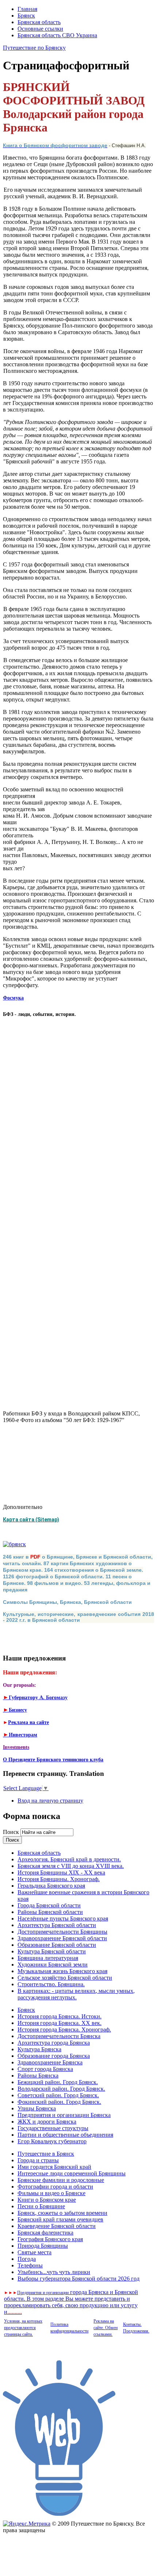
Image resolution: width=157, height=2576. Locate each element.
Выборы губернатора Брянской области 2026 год (78, 2279)
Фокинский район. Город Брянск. (59, 2102)
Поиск (12, 1832)
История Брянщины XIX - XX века (61, 1872)
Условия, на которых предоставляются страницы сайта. (23, 2328)
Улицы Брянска (37, 2108)
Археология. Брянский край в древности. (69, 1859)
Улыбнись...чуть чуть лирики (54, 2272)
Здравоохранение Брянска (50, 2062)
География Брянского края (50, 2239)
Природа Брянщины (43, 2246)
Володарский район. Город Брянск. (61, 2089)
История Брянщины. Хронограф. (59, 1879)
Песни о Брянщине (41, 2206)
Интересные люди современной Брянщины (72, 2173)
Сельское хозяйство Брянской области (65, 1978)
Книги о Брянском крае (47, 2200)
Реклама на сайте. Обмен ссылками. (106, 2328)
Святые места (35, 2252)
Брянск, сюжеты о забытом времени (62, 2213)
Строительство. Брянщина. (51, 1984)
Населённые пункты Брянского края (63, 1918)
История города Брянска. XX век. (60, 2023)
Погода (27, 2259)
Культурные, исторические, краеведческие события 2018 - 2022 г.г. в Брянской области (78, 1617)
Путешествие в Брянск (46, 2154)
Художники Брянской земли (53, 1965)
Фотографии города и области (55, 2187)
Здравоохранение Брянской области (62, 1938)
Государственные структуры (53, 2128)
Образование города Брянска (54, 2056)
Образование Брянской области (57, 1945)
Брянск (26, 16)
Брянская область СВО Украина (57, 35)
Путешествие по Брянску (34, 48)
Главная (27, 9)
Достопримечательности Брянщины (62, 1932)
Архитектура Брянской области (57, 1925)
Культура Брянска (39, 2049)
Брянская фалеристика (45, 2233)
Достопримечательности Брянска (59, 2036)
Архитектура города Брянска (54, 2043)
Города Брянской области (49, 1905)
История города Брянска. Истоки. (60, 2016)
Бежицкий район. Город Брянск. (58, 2082)
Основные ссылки (40, 29)
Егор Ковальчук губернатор (52, 2141)
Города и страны (38, 2160)
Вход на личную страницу (50, 1801)
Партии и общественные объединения (65, 2135)
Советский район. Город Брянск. (58, 2095)
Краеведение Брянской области (57, 2226)
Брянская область (39, 22)
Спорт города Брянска (45, 2069)
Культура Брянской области (52, 1951)
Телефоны (30, 2265)
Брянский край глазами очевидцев (60, 2219)
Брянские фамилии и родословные (61, 2180)
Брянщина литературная (48, 1958)
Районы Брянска (38, 2076)
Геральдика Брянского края (51, 1886)
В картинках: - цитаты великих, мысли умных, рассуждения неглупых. (76, 1994)
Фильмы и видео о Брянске (51, 2193)
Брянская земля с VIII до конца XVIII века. (71, 1866)
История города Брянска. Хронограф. (64, 2030)
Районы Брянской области (50, 1912)
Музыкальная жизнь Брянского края (62, 1971)
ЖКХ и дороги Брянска (47, 2122)
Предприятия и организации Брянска (64, 2115)
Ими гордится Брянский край (54, 2167)
